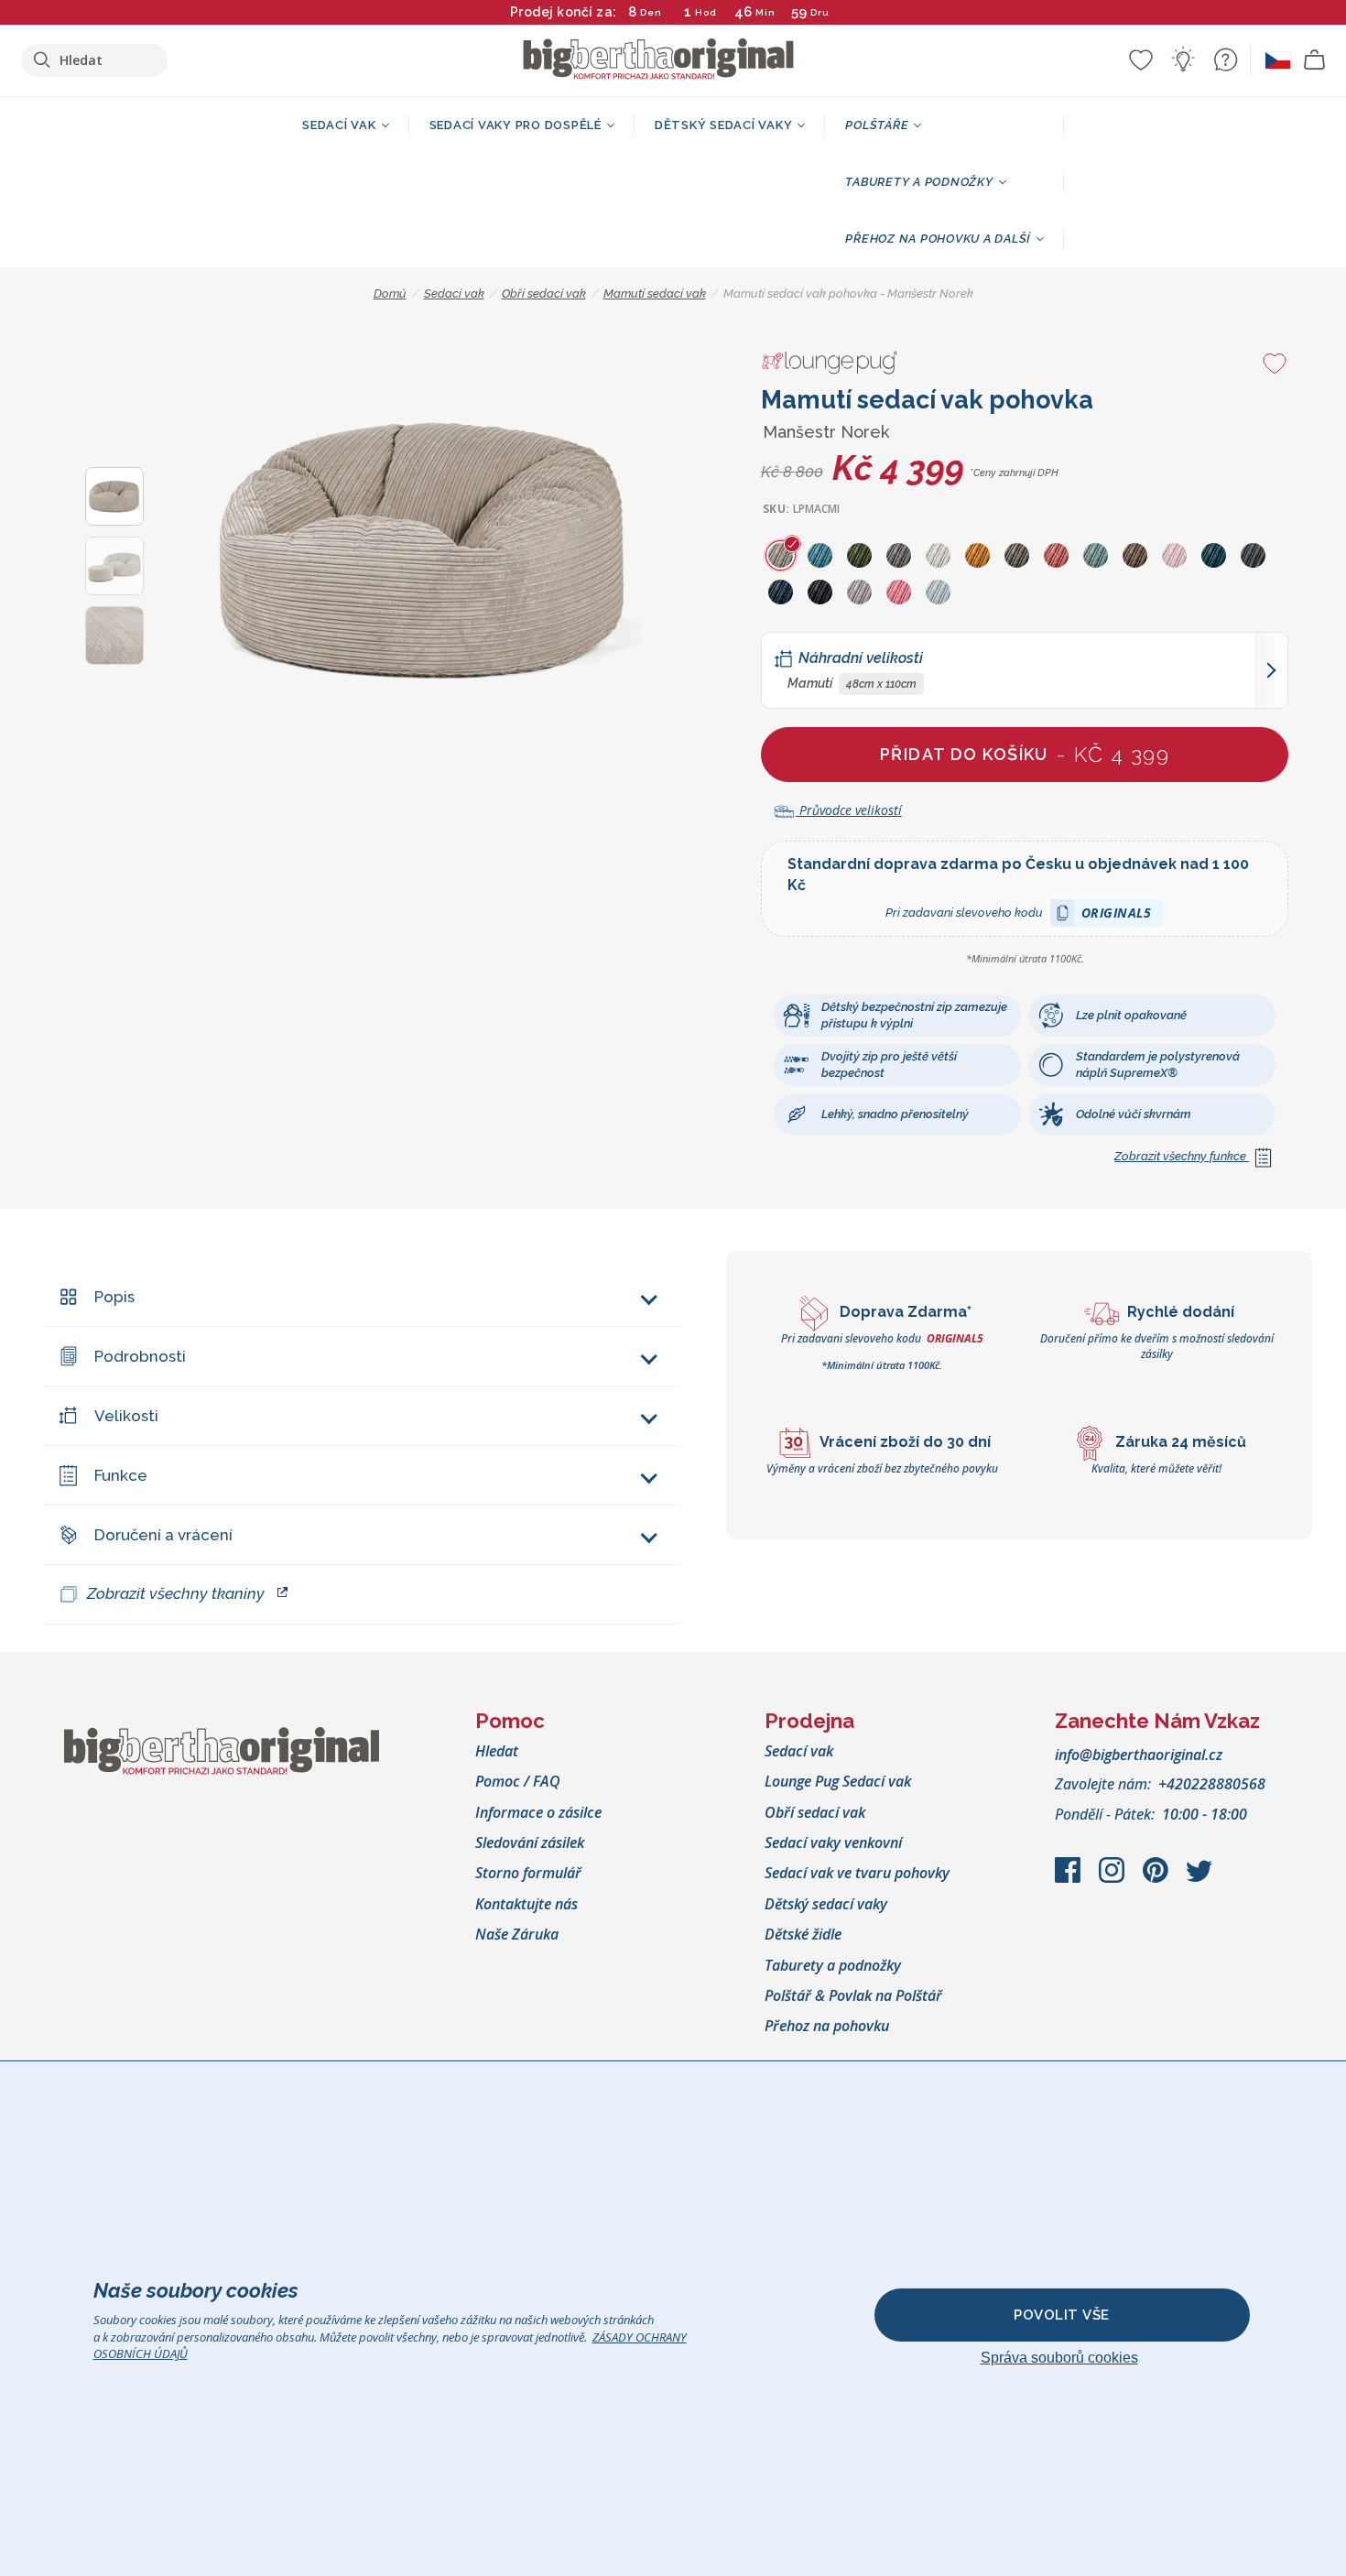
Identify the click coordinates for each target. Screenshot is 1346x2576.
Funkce (121, 1475)
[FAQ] (1225, 60)
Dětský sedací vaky (826, 1904)
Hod (706, 12)
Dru (820, 12)
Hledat (497, 1751)
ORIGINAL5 (1117, 915)
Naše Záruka (517, 1934)
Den (651, 12)
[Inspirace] (1183, 60)
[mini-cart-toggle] (1315, 60)
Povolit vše (1062, 2315)
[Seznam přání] (1141, 60)
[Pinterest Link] (1157, 1879)
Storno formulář (528, 1873)
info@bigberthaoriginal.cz (1139, 1755)
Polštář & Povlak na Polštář (853, 1995)
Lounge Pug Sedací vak (838, 1781)
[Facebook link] (1069, 1879)
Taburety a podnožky (833, 1965)
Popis (114, 1297)
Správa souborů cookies (1059, 2358)
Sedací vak (799, 1751)
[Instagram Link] (1113, 1879)
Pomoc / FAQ (518, 1781)
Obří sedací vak (815, 1812)
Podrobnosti (140, 1356)
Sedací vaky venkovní (833, 1842)
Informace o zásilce (538, 1812)
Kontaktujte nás (526, 1904)
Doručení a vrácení (163, 1535)
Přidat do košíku (1025, 754)
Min (765, 12)
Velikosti (126, 1416)
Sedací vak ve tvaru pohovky (857, 1873)
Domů (390, 293)
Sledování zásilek (530, 1842)
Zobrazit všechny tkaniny (176, 1593)
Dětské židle (803, 1934)
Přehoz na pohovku (827, 2026)
